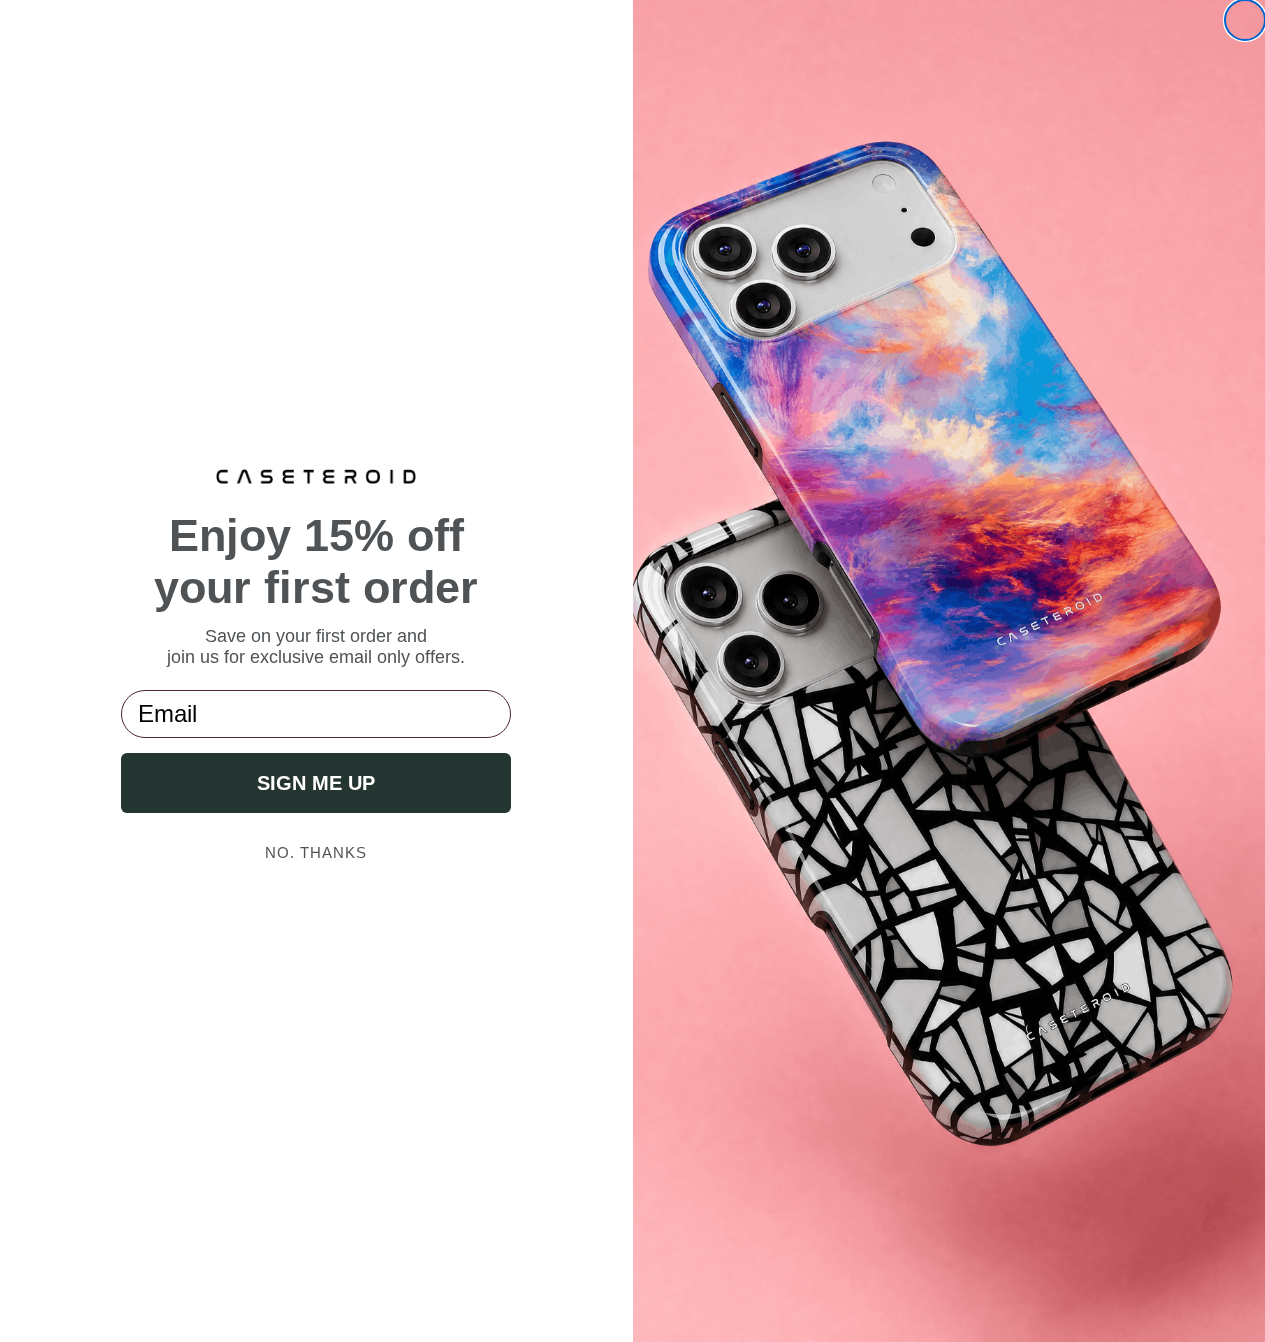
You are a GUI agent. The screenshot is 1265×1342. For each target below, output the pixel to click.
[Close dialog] (1245, 20)
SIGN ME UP (316, 783)
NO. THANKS (316, 852)
